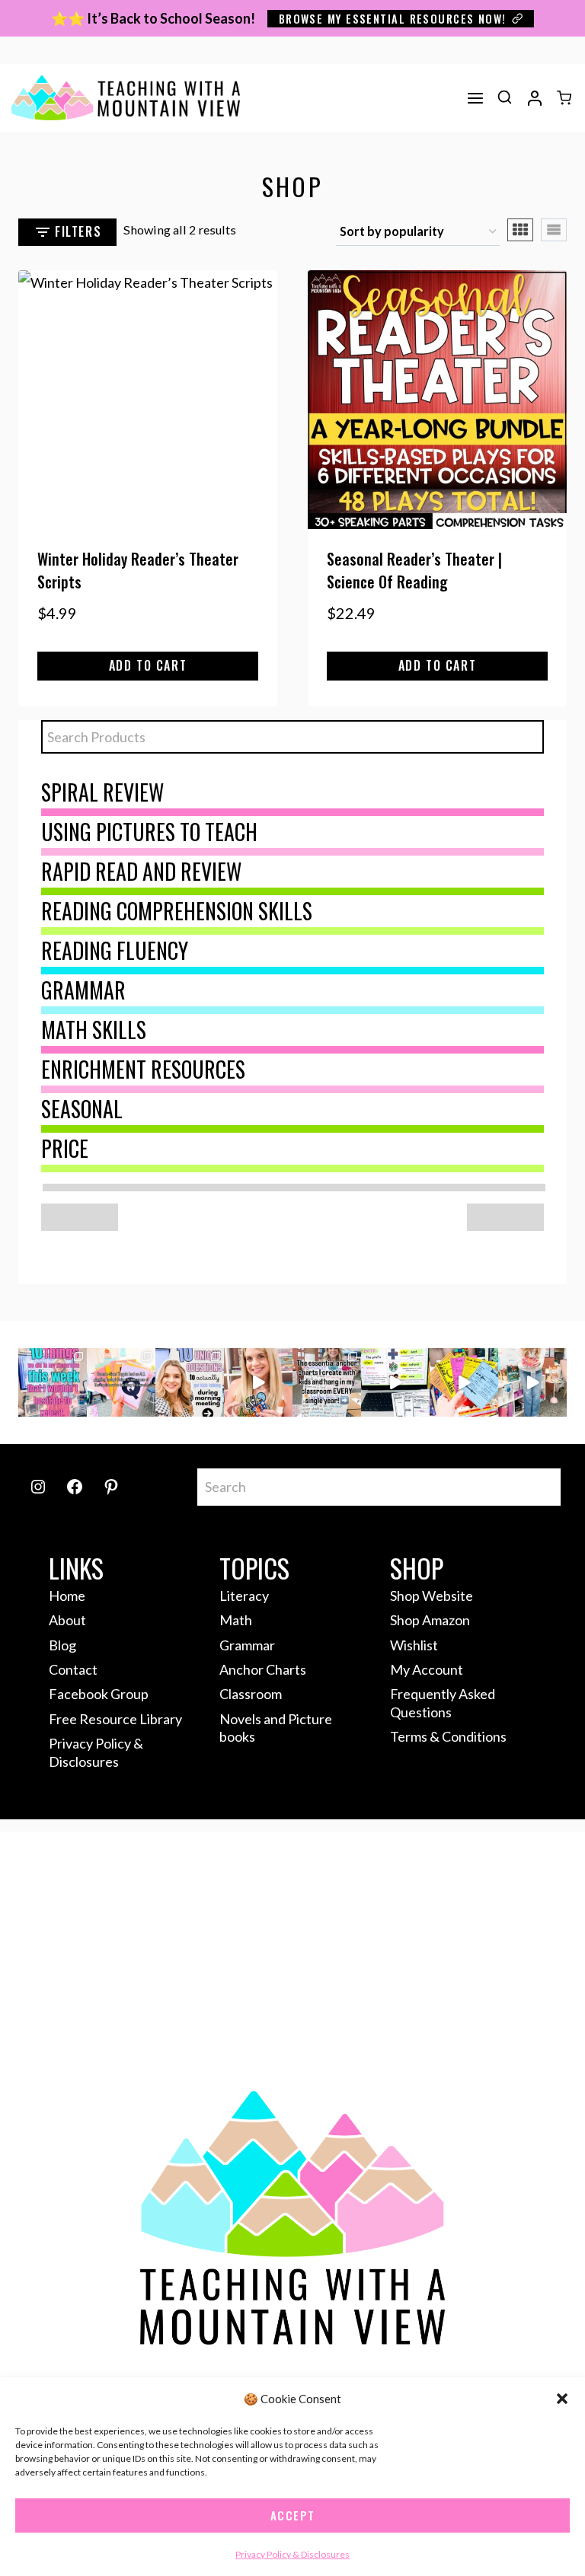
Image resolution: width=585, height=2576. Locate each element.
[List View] (554, 230)
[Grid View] (520, 230)
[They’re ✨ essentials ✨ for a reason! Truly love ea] (327, 1382)
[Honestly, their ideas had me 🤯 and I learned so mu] (121, 1382)
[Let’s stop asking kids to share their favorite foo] (190, 1382)
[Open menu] (475, 98)
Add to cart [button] (148, 665)
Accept (293, 2515)
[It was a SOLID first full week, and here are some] (53, 1382)
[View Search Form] (505, 98)
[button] (562, 2399)
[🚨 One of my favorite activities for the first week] (258, 1382)
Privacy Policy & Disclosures (292, 2554)
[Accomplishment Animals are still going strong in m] (532, 1382)
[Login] (535, 98)
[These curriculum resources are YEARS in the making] (395, 1382)
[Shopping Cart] (564, 98)
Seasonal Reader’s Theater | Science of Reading (414, 570)
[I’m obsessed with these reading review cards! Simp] (464, 1382)
